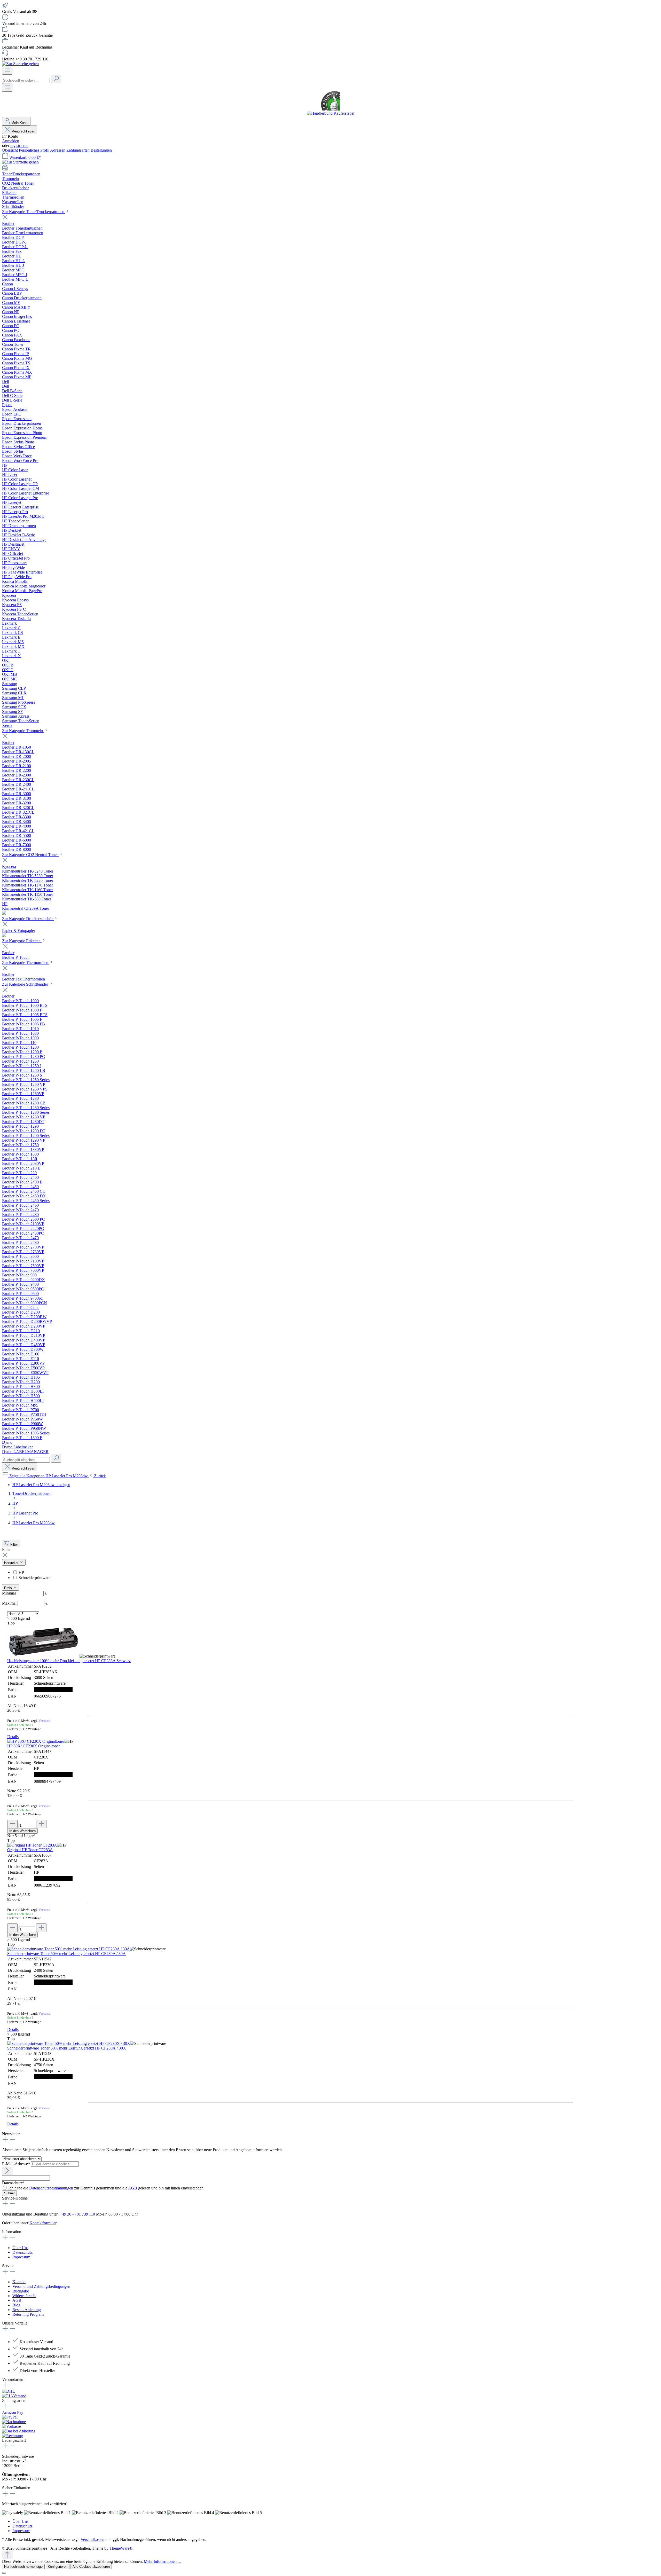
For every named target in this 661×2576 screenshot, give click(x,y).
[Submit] (7, 2171)
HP (21, 1572)
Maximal (25, 1603)
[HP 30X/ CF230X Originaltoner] (36, 1741)
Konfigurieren (58, 2567)
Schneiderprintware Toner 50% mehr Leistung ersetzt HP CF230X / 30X (67, 2048)
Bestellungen (101, 150)
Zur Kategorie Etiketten (22, 941)
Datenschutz (22, 2252)
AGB (133, 2188)
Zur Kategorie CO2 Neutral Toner (30, 855)
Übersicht (10, 150)
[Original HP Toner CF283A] (32, 1845)
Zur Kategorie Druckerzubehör (28, 919)
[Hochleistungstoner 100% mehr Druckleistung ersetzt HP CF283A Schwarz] (43, 1656)
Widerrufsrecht (24, 2296)
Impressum (21, 2257)
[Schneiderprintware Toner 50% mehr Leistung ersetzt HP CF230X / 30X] (69, 2043)
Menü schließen (23, 131)
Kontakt (19, 2282)
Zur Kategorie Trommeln (23, 731)
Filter (14, 1545)
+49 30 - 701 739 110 (77, 2214)
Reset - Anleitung (27, 2310)
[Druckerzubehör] (4, 936)
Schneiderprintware (34, 1578)
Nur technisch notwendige (23, 2567)
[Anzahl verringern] (12, 1824)
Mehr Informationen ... (162, 2561)
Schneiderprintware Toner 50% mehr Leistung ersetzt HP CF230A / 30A (66, 1954)
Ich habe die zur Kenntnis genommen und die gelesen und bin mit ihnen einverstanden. (106, 2188)
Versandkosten (92, 2539)
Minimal (24, 1593)
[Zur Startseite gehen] (20, 64)
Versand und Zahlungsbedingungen (41, 2286)
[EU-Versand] (14, 2396)
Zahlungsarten (78, 150)
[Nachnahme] (14, 2422)
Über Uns (20, 2248)
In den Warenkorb (22, 1831)
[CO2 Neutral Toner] (4, 913)
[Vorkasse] (11, 2426)
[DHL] (9, 2391)
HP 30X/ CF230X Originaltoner (34, 1746)
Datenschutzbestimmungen (51, 2188)
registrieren (19, 146)
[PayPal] (10, 2417)
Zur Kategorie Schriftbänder (26, 984)
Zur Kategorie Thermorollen (26, 963)
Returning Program (28, 2314)
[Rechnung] (13, 2436)
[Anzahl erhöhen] (41, 1824)
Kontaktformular (43, 2223)
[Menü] (7, 70)
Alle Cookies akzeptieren (91, 2567)
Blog (16, 2305)
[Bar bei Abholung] (19, 2431)
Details (13, 1737)
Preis (9, 1588)
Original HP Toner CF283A (30, 1850)
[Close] (4, 2573)
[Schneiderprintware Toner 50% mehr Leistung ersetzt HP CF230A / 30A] (69, 1949)
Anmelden (11, 141)
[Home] (330, 168)
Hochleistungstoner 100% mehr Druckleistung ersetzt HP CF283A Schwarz (69, 1661)
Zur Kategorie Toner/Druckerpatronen (34, 212)
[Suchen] (56, 79)
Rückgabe (21, 2291)
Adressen (58, 150)
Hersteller (12, 1563)
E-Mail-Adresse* (17, 2164)
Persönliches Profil (34, 150)
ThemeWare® (121, 2548)
